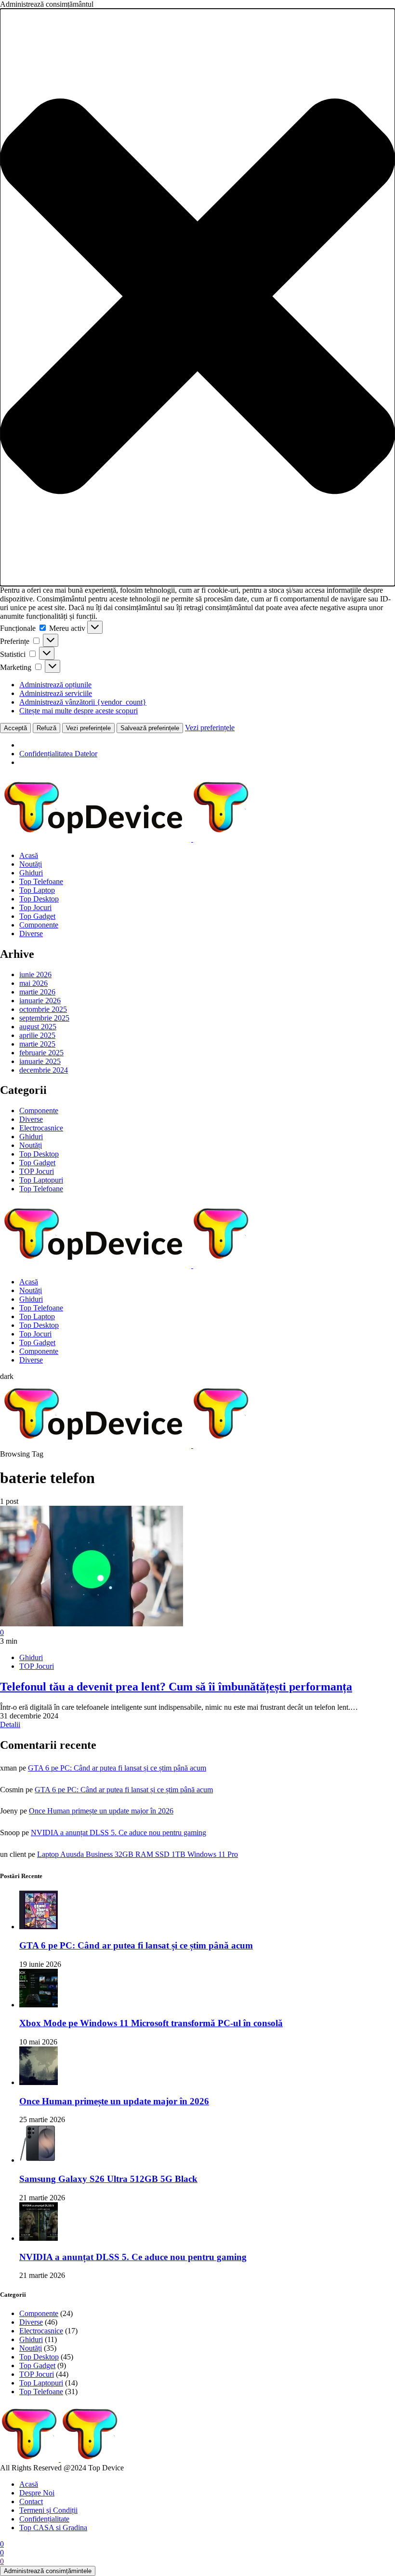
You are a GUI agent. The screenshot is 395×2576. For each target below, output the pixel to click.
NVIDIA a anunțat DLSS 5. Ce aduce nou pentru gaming (118, 1833)
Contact (31, 2501)
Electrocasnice (41, 1128)
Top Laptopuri (41, 1180)
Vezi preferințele (88, 728)
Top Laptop (37, 890)
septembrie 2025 (44, 1018)
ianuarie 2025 (40, 1061)
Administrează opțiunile (55, 685)
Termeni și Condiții (48, 2510)
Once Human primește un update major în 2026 (101, 1811)
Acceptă (15, 728)
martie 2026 (37, 992)
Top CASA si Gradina (53, 2528)
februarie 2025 (41, 1053)
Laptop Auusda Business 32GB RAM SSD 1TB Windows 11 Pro (138, 1854)
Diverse (31, 934)
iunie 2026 (35, 975)
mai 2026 (33, 983)
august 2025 (38, 1027)
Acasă (29, 855)
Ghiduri (31, 873)
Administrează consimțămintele (48, 2571)
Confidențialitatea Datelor (58, 754)
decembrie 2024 (44, 1070)
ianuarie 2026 (40, 1001)
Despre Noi (37, 2493)
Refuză (46, 728)
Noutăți (31, 864)
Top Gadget (37, 916)
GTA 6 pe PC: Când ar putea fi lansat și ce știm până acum (117, 1768)
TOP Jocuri (37, 1171)
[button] (197, 297)
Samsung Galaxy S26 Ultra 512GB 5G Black (108, 2179)
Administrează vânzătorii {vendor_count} (83, 702)
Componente (39, 925)
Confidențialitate (44, 2519)
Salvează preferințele (150, 728)
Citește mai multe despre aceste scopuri (79, 711)
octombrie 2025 (43, 1009)
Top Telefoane (41, 881)
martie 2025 (37, 1044)
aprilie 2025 (37, 1035)
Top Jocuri (35, 907)
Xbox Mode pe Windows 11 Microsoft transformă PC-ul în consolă (151, 2023)
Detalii (10, 1724)
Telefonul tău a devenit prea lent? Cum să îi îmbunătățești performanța (176, 1687)
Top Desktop (39, 899)
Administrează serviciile (56, 693)
